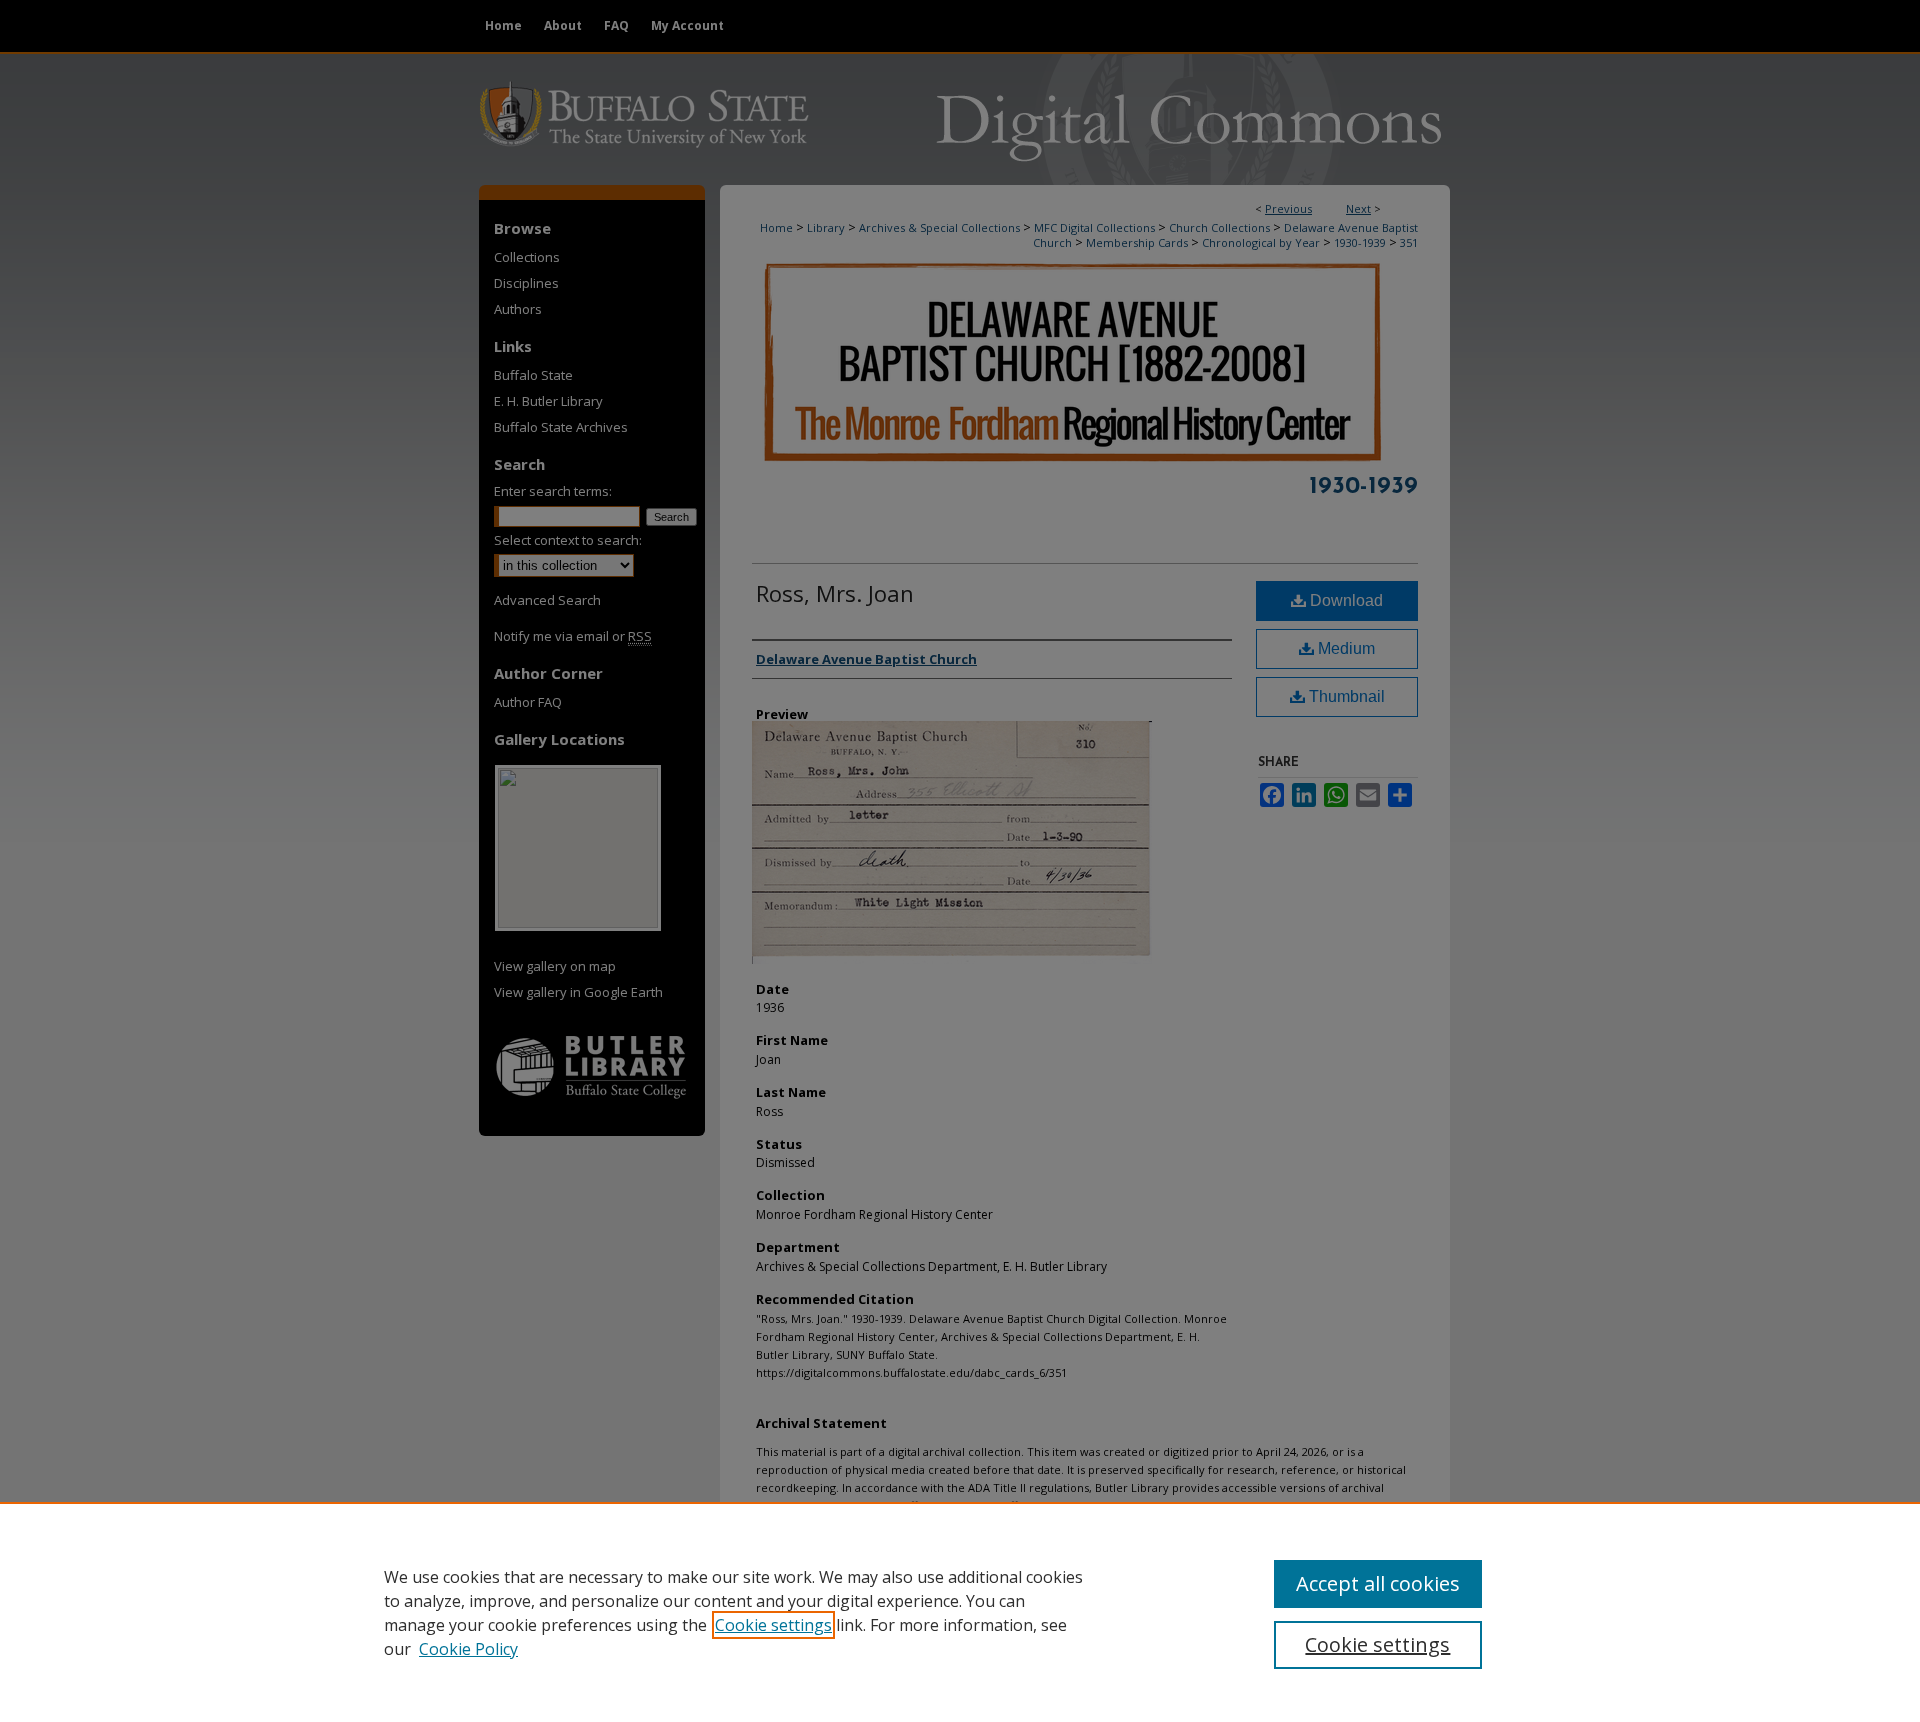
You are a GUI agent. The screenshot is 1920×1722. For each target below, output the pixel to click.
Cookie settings (773, 1625)
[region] (960, 1612)
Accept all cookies (1378, 1583)
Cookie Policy (468, 1649)
